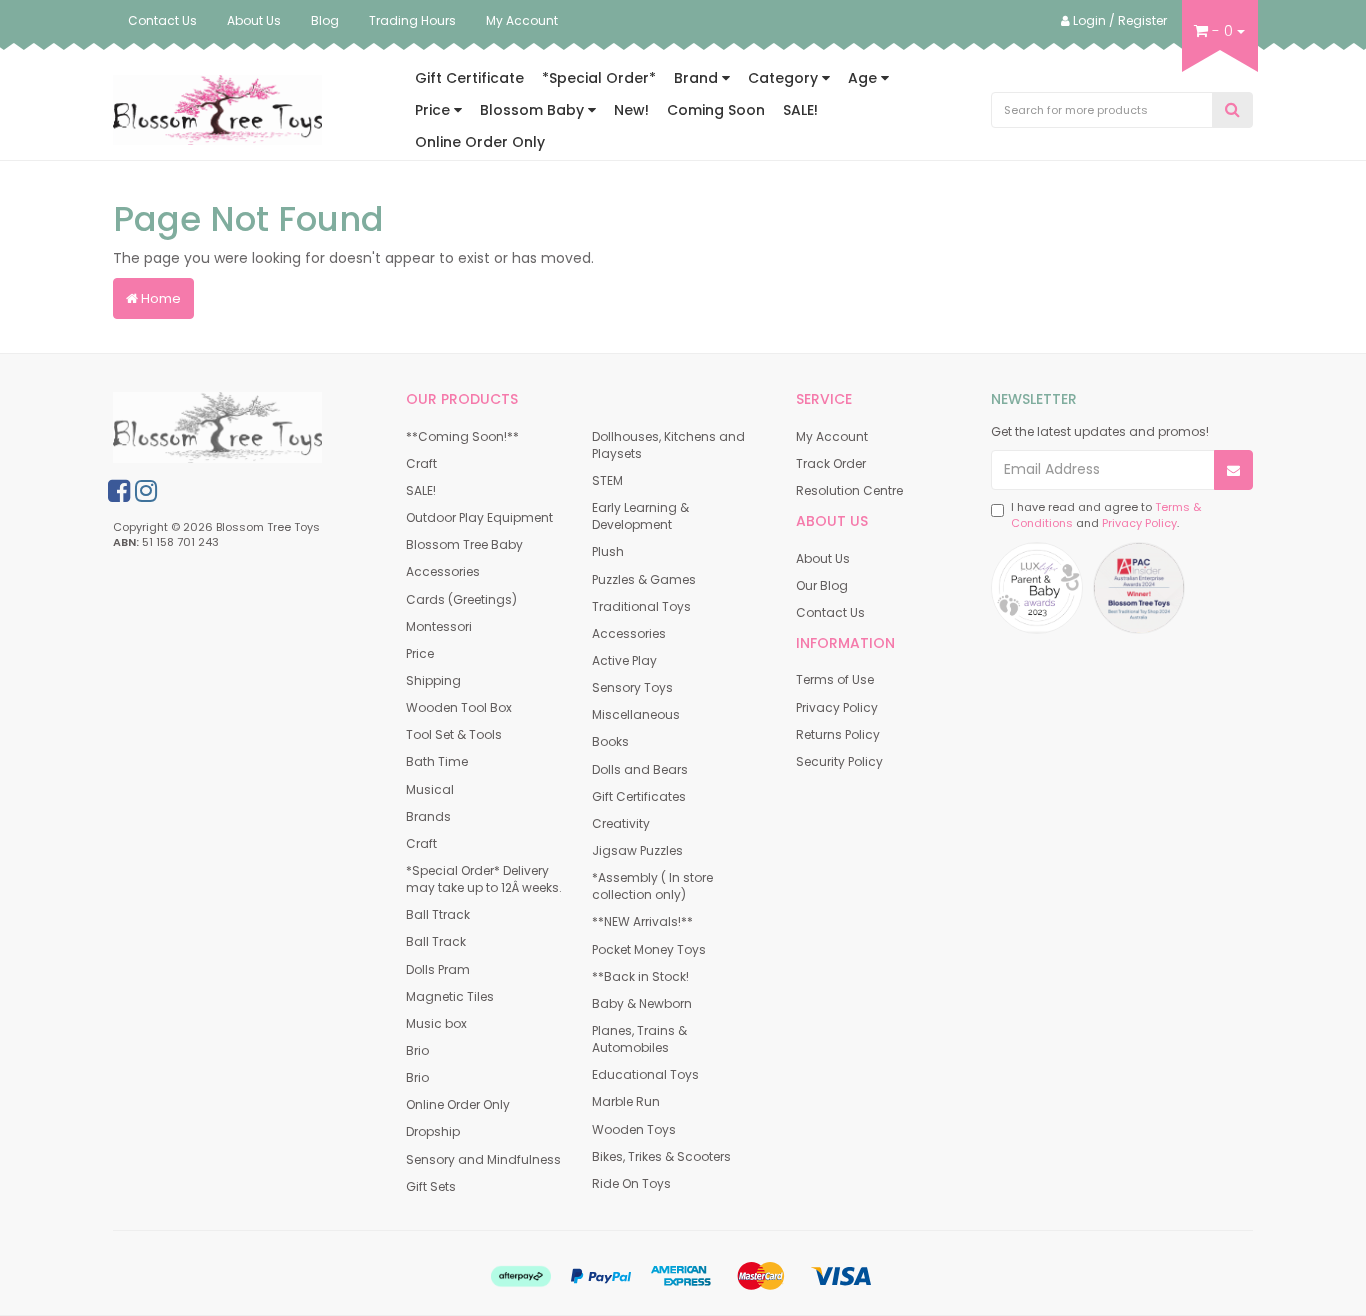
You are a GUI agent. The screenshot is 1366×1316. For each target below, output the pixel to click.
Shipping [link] (433, 680)
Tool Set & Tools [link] (454, 734)
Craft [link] (421, 463)
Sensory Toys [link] (632, 687)
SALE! (800, 110)
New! (631, 110)
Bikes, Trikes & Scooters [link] (661, 1156)
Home (159, 298)
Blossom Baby (534, 110)
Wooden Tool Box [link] (459, 707)
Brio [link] (417, 1050)
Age (864, 78)
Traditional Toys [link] (641, 606)
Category (785, 78)
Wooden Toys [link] (634, 1129)
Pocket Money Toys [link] (649, 949)
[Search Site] (1232, 110)
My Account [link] (832, 436)
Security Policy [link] (839, 761)
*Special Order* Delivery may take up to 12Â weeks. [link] (484, 879)
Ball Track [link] (436, 941)
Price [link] (420, 653)
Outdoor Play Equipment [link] (479, 517)
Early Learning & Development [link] (640, 516)
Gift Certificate (469, 78)
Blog (325, 20)
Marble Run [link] (626, 1101)
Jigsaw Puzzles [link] (637, 850)
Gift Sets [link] (431, 1186)
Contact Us (162, 20)
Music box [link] (436, 1023)
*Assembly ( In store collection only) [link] (652, 886)
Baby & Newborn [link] (642, 1003)
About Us (254, 20)
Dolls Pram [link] (438, 969)
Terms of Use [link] (835, 679)
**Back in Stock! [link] (640, 976)
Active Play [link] (624, 660)
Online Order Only (480, 142)
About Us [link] (823, 558)
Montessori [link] (439, 626)
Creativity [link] (621, 823)
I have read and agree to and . (1106, 515)
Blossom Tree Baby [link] (464, 544)
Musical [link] (430, 789)
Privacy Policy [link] (837, 707)
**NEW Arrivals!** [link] (642, 921)
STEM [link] (607, 480)
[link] (119, 491)
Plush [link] (608, 551)
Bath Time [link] (437, 761)
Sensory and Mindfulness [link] (483, 1159)
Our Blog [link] (822, 585)
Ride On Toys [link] (631, 1183)
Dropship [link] (433, 1131)
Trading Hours (412, 20)
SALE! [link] (421, 490)
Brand (698, 78)
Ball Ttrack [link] (438, 914)
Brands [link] (428, 816)
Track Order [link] (831, 463)
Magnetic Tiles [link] (450, 996)
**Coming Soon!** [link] (462, 436)
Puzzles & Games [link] (644, 579)
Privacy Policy (1139, 523)
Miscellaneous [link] (636, 714)
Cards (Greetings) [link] (461, 599)
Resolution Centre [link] (849, 490)
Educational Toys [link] (645, 1074)
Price (434, 110)
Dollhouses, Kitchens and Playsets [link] (668, 445)
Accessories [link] (443, 571)
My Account (522, 20)
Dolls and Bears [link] (640, 769)
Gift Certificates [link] (639, 796)
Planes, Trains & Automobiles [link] (639, 1039)
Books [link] (610, 741)
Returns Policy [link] (838, 734)
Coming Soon (716, 110)
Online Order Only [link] (458, 1104)
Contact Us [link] (830, 612)
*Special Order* (599, 78)
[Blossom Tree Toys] (217, 109)
